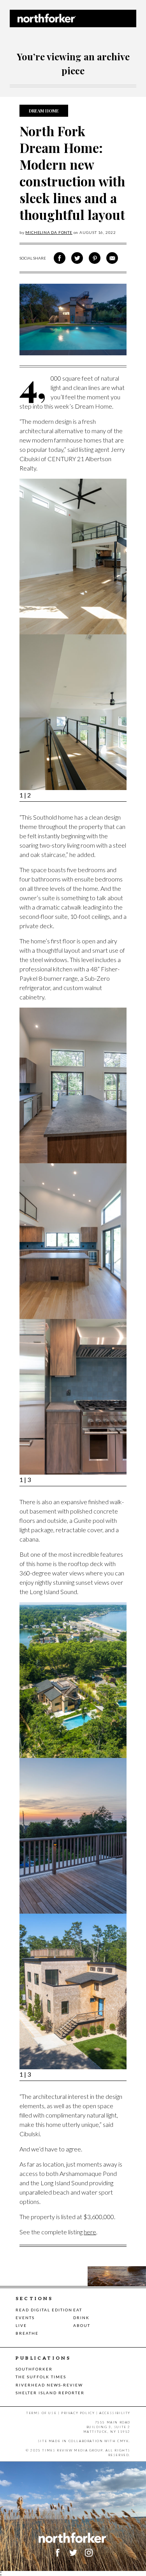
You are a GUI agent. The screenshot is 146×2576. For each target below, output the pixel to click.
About (82, 2325)
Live (21, 2325)
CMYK (123, 2441)
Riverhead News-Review (49, 2385)
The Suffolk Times (41, 2377)
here (90, 2232)
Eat (78, 2310)
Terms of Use (41, 2413)
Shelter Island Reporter (50, 2393)
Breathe (27, 2333)
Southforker (34, 2369)
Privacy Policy (78, 2413)
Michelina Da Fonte (49, 232)
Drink (81, 2318)
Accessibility (115, 2413)
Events (25, 2318)
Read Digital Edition (44, 2310)
